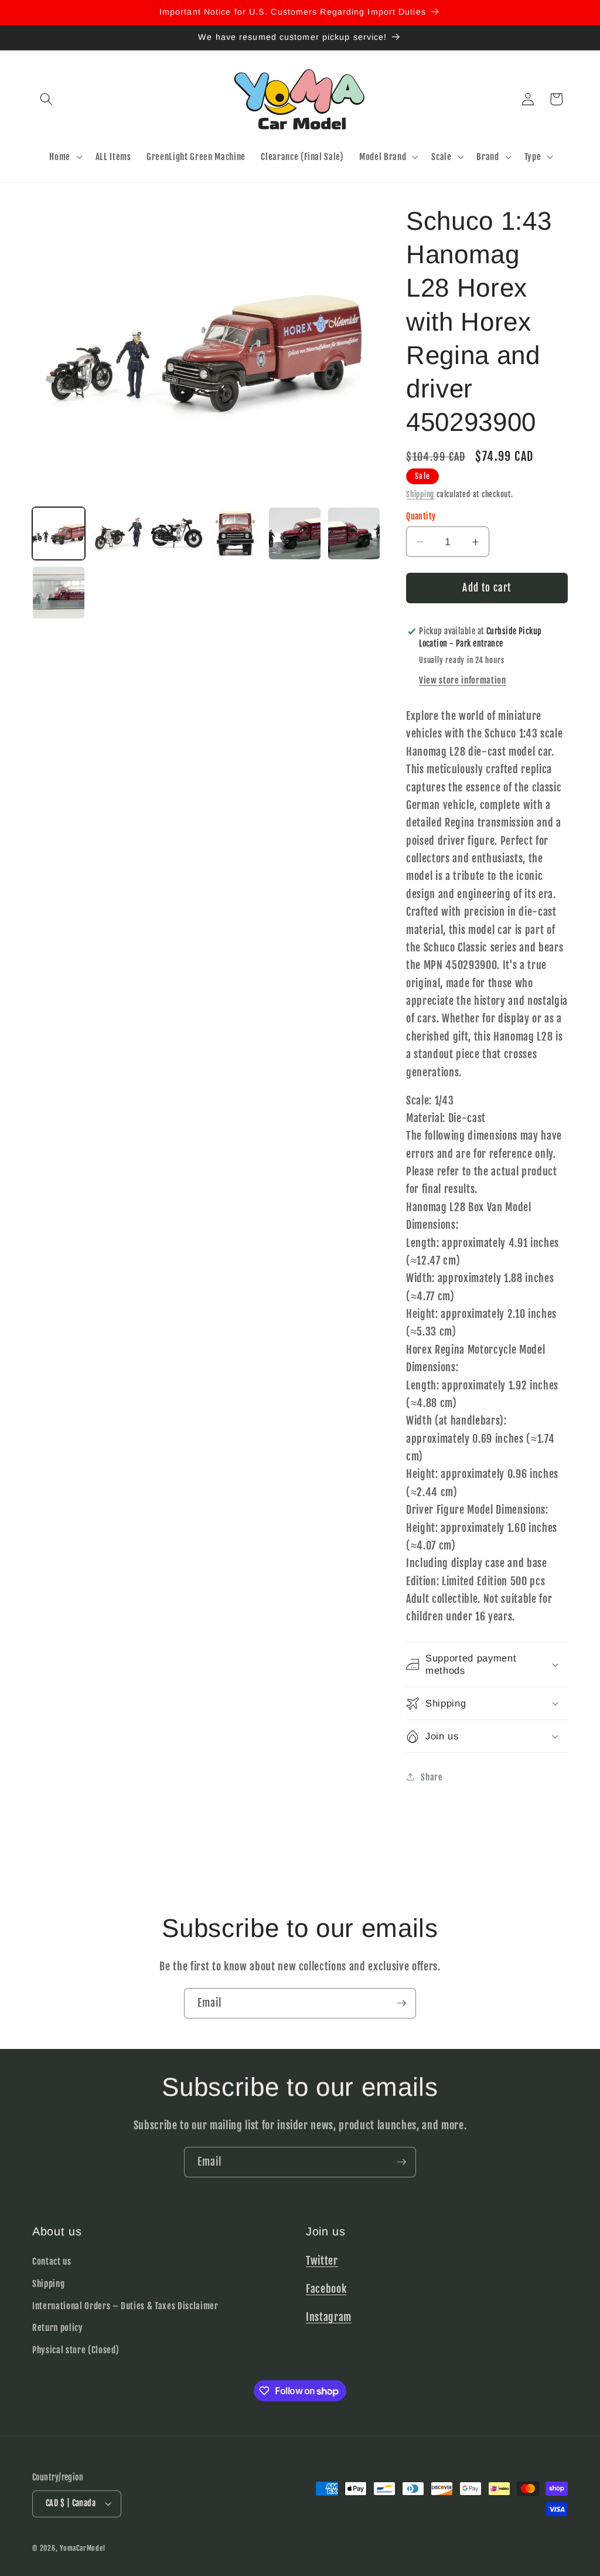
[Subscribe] (401, 2003)
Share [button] (432, 1777)
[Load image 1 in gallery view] (59, 533)
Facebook (326, 2289)
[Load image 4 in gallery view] (236, 533)
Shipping (420, 494)
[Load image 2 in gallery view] (118, 533)
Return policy (58, 2327)
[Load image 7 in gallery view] (59, 593)
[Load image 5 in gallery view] (295, 533)
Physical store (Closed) (76, 2350)
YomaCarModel (82, 2548)
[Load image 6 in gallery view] (354, 533)
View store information (463, 680)
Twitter (322, 2261)
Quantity (421, 516)
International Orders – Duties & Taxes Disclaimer (125, 2306)
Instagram (329, 2317)
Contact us (52, 2261)
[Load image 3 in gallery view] (177, 533)
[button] (46, 99)
